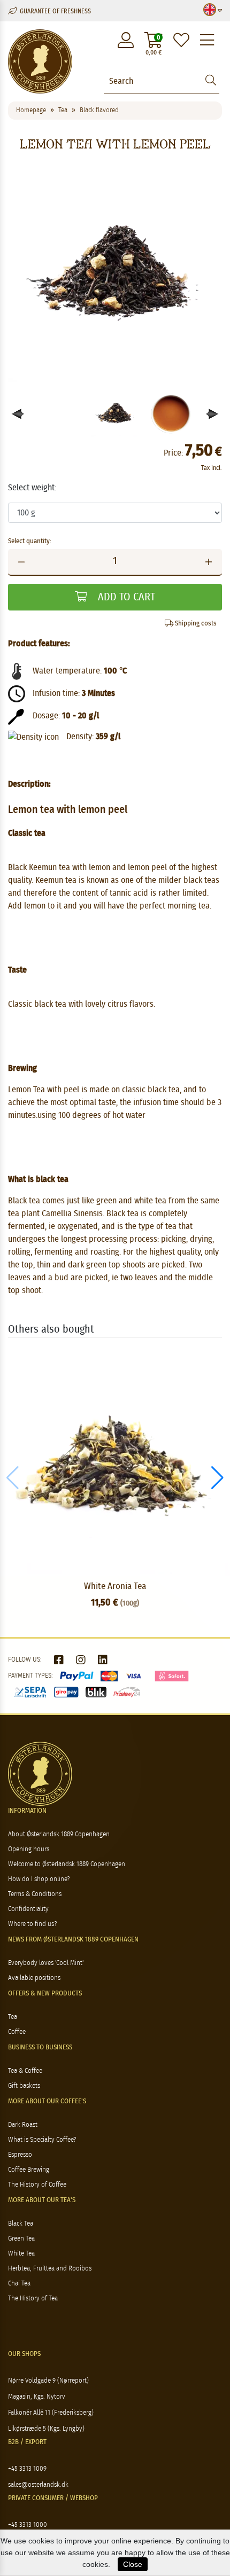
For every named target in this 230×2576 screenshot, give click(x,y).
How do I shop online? (39, 1879)
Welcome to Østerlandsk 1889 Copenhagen (67, 1864)
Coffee (17, 2032)
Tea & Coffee (25, 2071)
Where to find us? (32, 1924)
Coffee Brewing (29, 2170)
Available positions (34, 1978)
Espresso (20, 2155)
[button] (213, 414)
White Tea (21, 2254)
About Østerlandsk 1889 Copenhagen (59, 1834)
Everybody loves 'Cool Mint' (46, 1963)
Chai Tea (19, 2284)
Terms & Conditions (35, 1894)
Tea (13, 2017)
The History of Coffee (37, 2185)
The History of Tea (33, 2299)
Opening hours (29, 1849)
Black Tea (21, 2224)
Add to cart (125, 597)
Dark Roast (23, 2125)
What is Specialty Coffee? (42, 2140)
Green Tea (21, 2239)
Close (133, 2564)
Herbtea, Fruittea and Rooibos (50, 2269)
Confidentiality (28, 1909)
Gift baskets (24, 2086)
